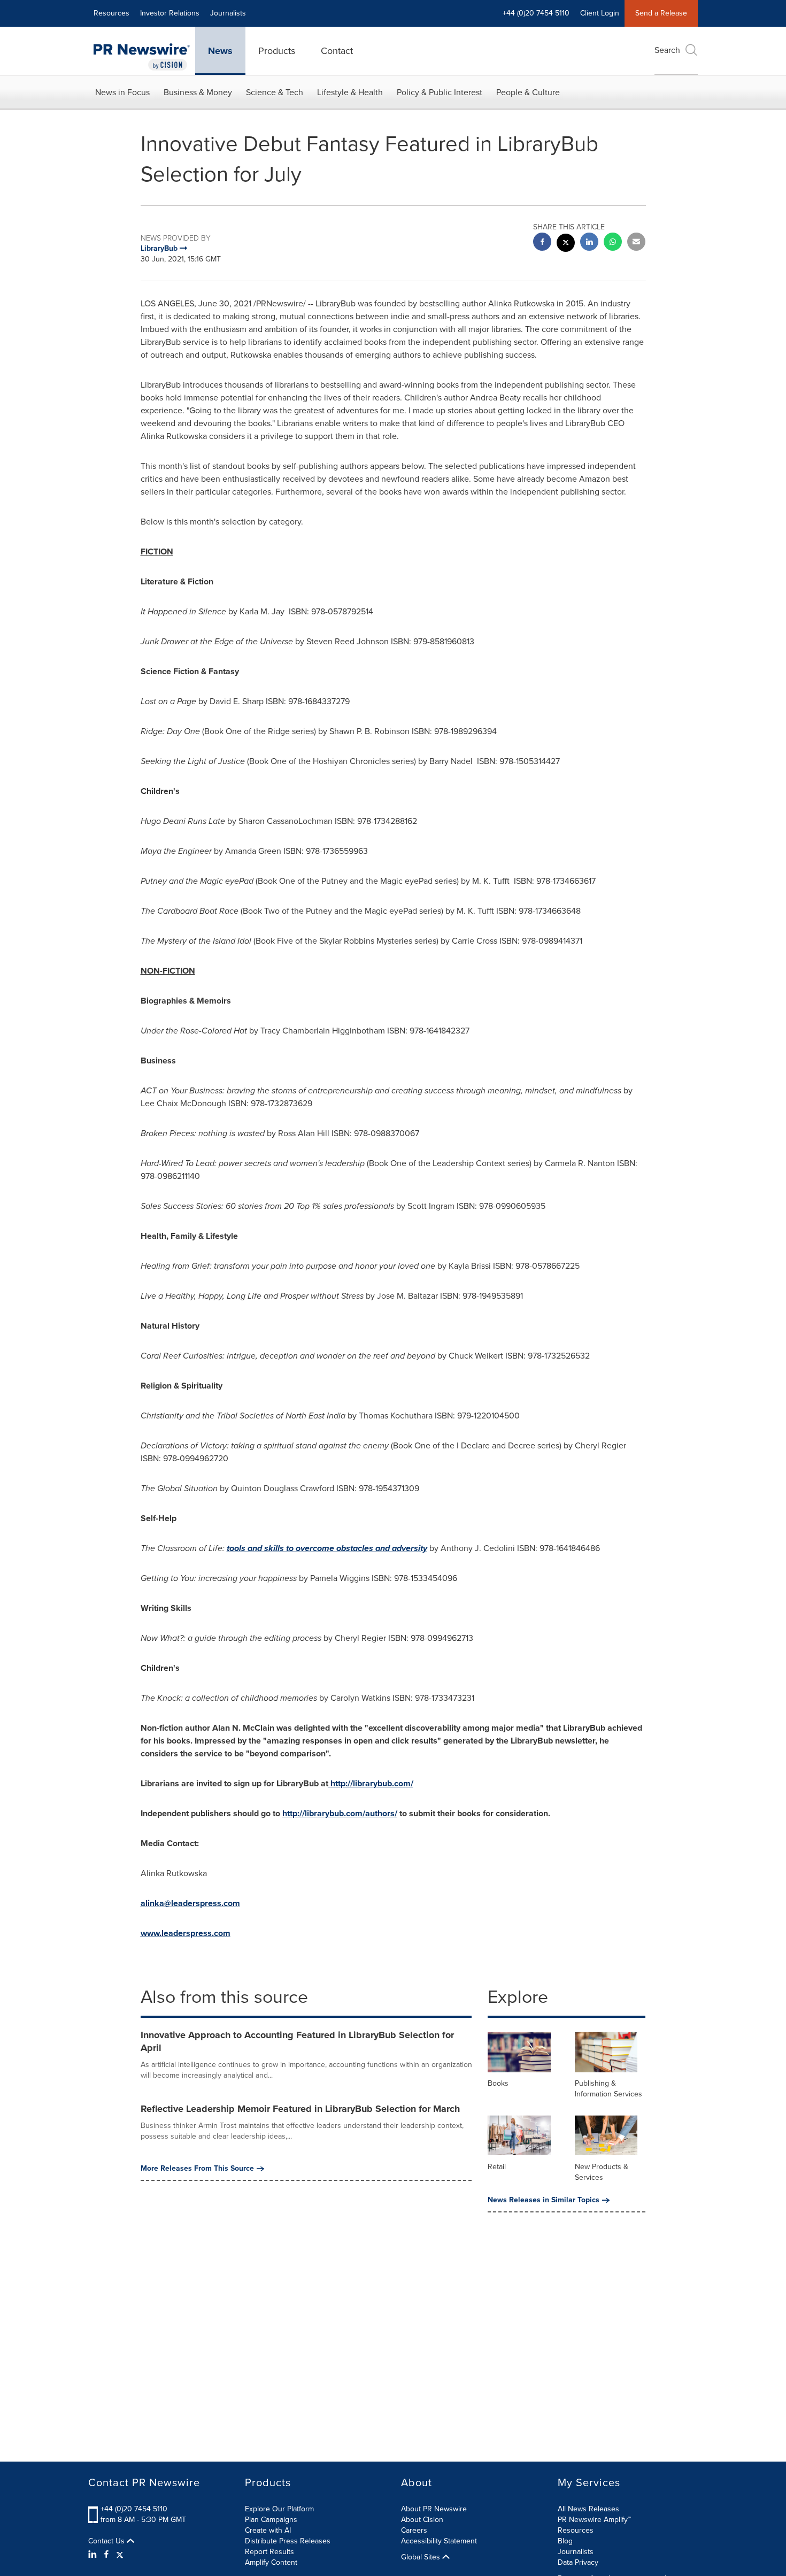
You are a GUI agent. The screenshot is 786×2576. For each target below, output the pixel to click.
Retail (497, 2167)
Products (277, 51)
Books (498, 2083)
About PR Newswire (434, 2509)
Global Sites (422, 2557)
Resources (111, 13)
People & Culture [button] (528, 92)
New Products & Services (602, 2172)
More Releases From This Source (197, 2169)
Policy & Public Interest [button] (440, 92)
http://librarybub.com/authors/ (340, 1813)
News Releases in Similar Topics (544, 2200)
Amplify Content (271, 2562)
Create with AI (268, 2530)
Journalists (228, 13)
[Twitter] (120, 2555)
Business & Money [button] (198, 92)
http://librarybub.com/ (372, 1783)
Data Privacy (578, 2562)
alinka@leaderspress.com (190, 1903)
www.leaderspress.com (186, 1933)
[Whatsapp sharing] (613, 243)
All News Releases (588, 2509)
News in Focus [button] (122, 92)
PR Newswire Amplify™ (594, 2520)
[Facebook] (106, 2555)
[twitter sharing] (566, 244)
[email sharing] (636, 243)
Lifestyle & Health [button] (350, 92)
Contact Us (107, 2541)
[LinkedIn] (94, 2555)
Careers (414, 2530)
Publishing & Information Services (608, 2089)
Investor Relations (170, 13)
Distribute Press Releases (288, 2541)
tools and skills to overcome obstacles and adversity (327, 1548)
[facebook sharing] (542, 243)
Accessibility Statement (439, 2541)
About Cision (422, 2520)
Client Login (600, 13)
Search (667, 50)
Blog (565, 2541)
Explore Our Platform (279, 2509)
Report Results (269, 2552)
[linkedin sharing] (589, 243)
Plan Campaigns (271, 2520)
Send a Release (661, 13)
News (220, 51)
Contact (337, 51)
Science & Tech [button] (275, 92)
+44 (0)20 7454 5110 (134, 2509)
